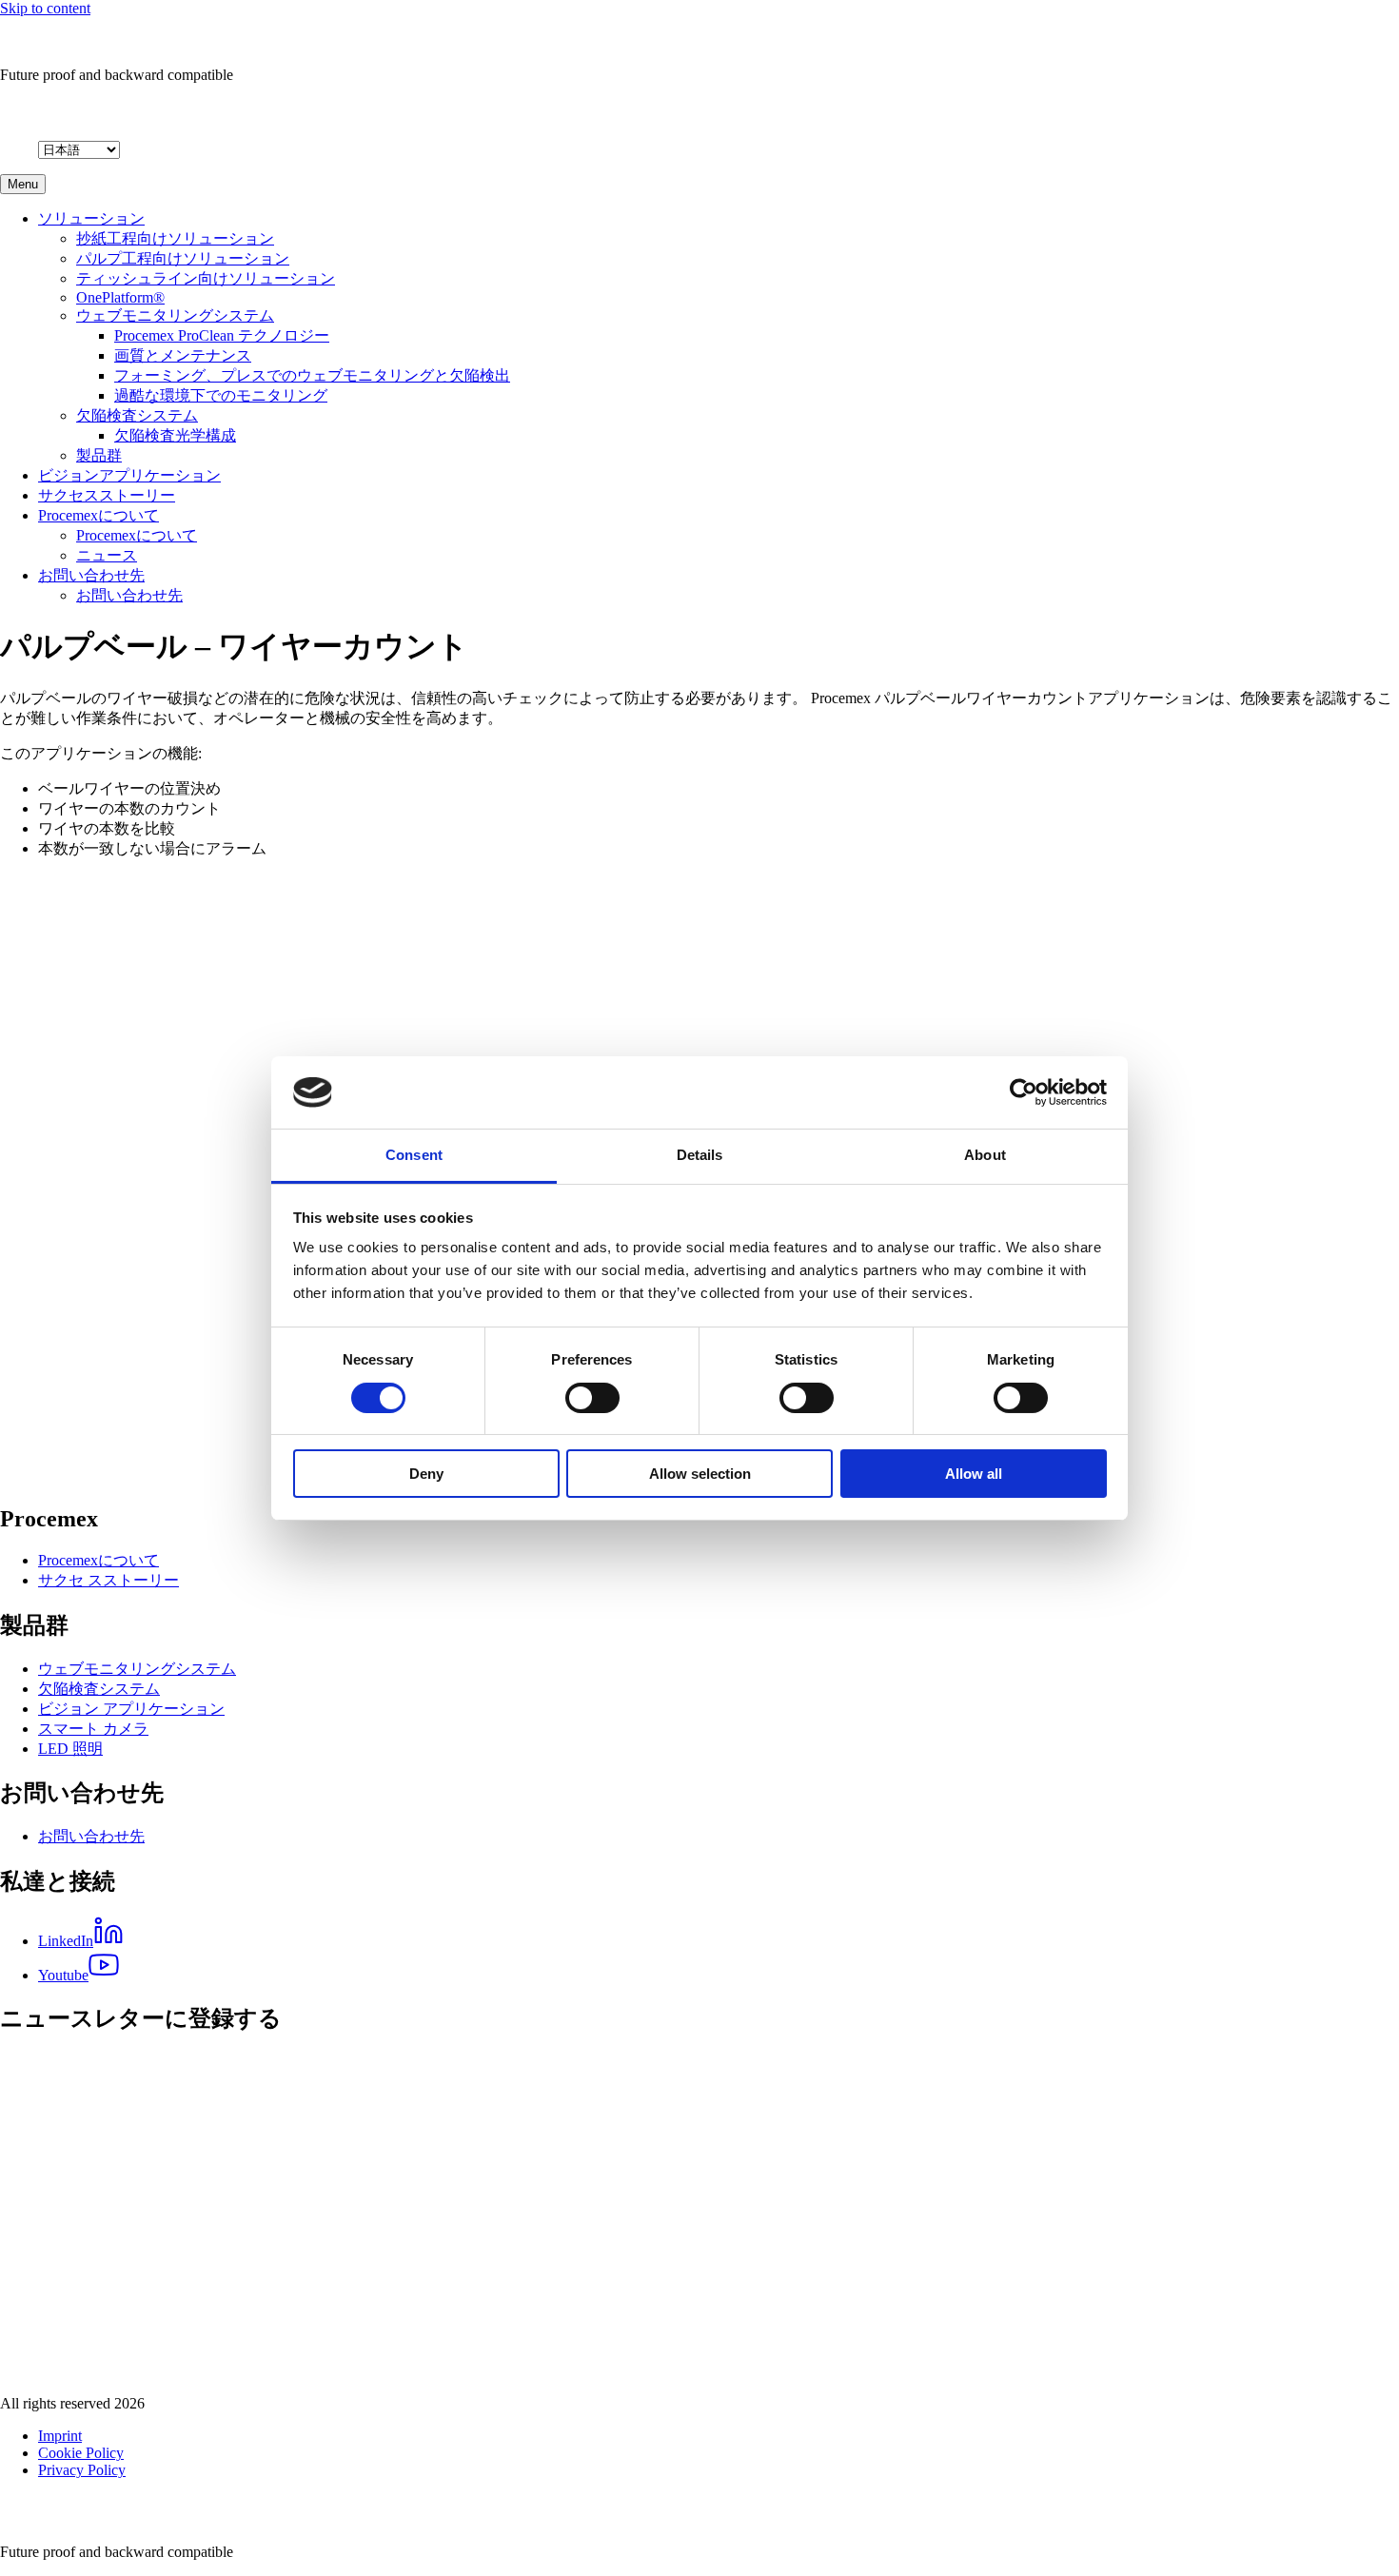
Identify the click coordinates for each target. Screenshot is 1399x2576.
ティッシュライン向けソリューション (206, 278)
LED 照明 (70, 1749)
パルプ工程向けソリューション (183, 258)
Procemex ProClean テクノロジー (222, 335)
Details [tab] (700, 1155)
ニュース (107, 555)
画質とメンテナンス (183, 355)
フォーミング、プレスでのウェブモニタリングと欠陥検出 (312, 375)
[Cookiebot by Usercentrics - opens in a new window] (1024, 1092)
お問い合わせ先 (91, 575)
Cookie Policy (81, 2453)
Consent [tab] (414, 1155)
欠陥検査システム (137, 415)
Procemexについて (99, 515)
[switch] (592, 1398)
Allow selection (700, 1474)
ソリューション (91, 218)
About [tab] (985, 1155)
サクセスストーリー (107, 495)
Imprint (60, 2436)
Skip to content (45, 8)
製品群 (99, 455)
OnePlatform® (120, 297)
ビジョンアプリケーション (129, 475)
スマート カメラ (93, 1729)
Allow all (974, 1474)
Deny (426, 1474)
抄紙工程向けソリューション (175, 238)
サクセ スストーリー (108, 1580)
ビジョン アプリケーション (131, 1709)
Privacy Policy (82, 2470)
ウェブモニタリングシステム (175, 315)
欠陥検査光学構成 (175, 435)
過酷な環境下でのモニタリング (221, 395)
